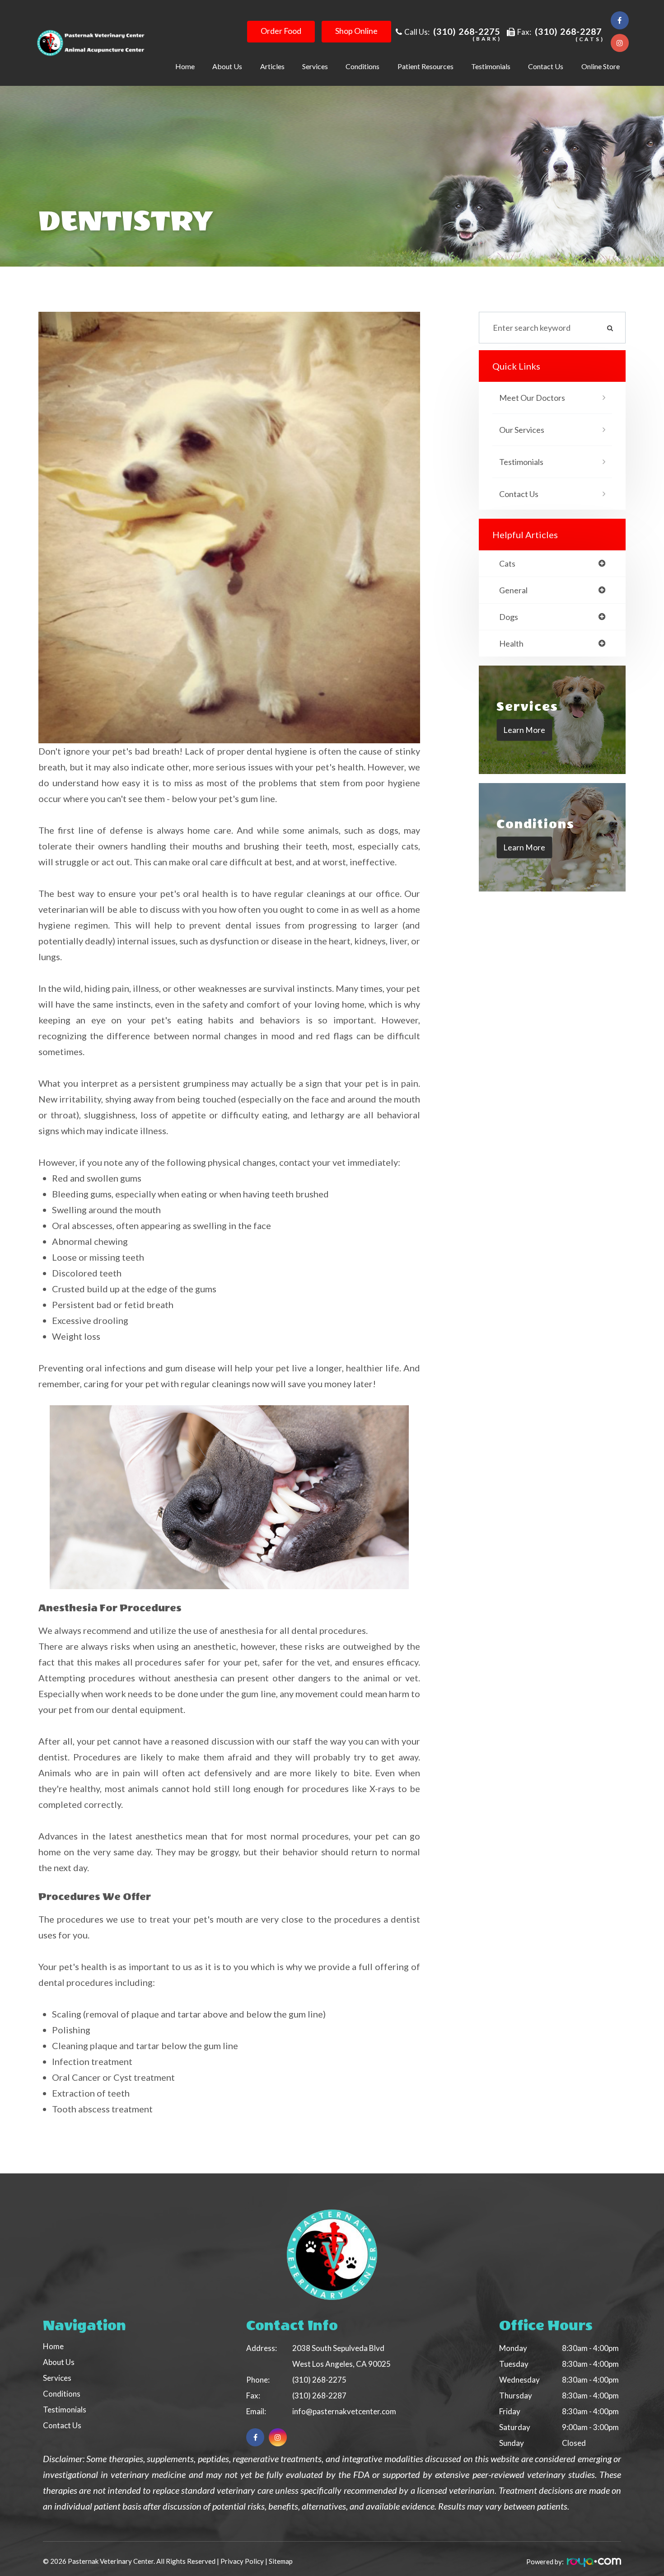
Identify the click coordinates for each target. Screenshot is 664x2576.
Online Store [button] (601, 66)
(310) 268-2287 (568, 31)
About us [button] (227, 66)
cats (507, 563)
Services (57, 2378)
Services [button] (315, 66)
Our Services (522, 430)
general (513, 590)
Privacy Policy (242, 2561)
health (511, 643)
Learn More (524, 729)
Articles (272, 66)
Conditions (62, 2394)
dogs (509, 617)
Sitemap (281, 2561)
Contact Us (546, 66)
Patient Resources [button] (426, 66)
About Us (59, 2362)
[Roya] (593, 2564)
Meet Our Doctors (532, 398)
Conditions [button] (362, 66)
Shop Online (356, 31)
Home (185, 66)
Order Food (281, 31)
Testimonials (491, 66)
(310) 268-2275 (467, 31)
